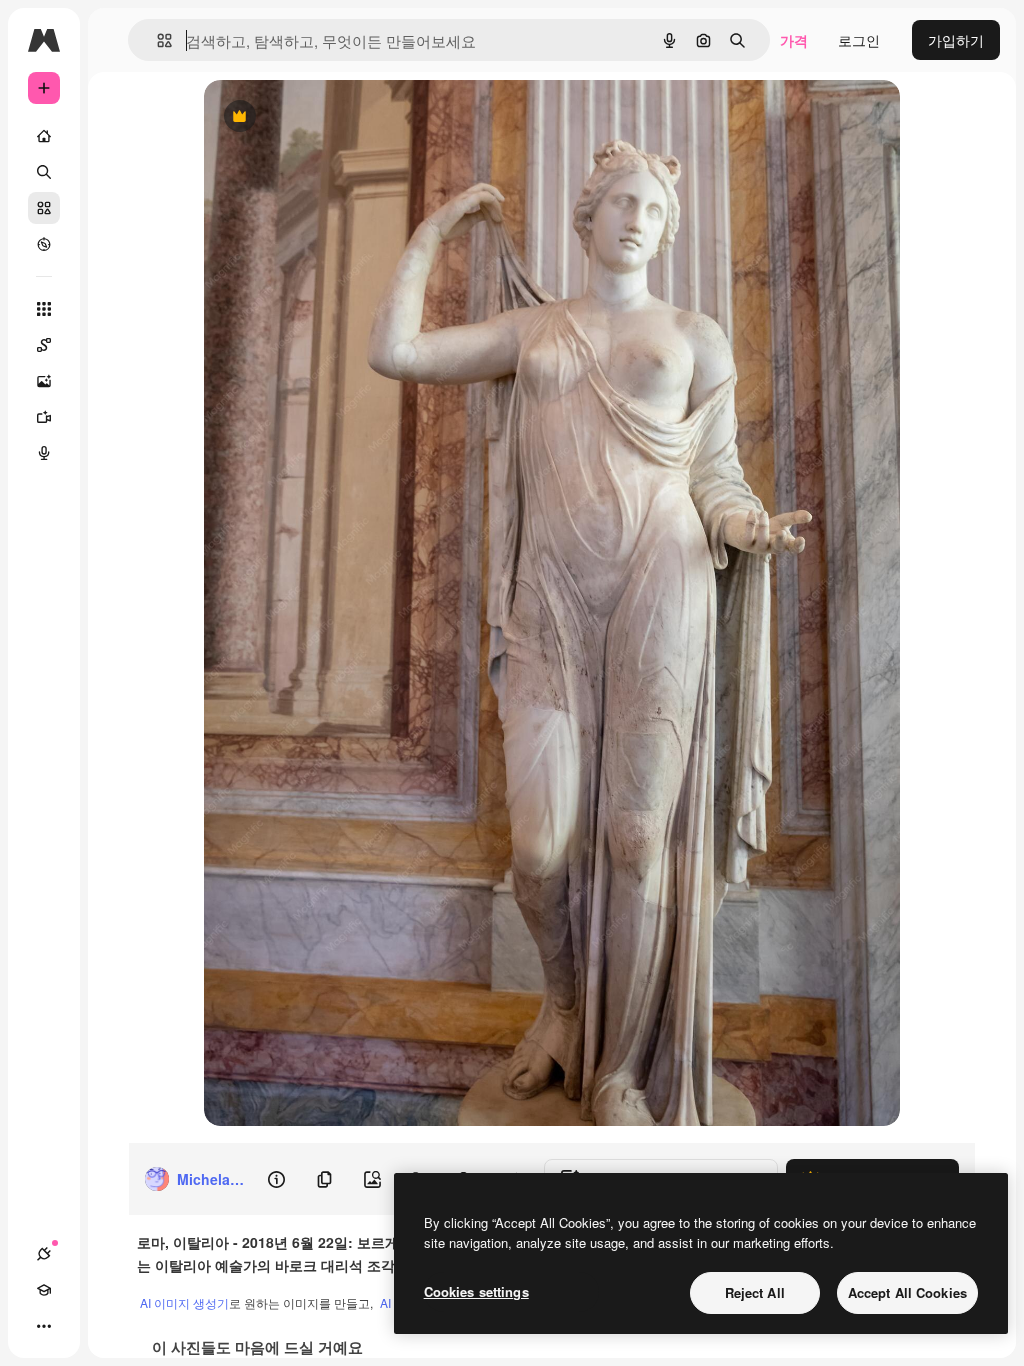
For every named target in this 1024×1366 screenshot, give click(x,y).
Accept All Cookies (907, 1292)
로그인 (859, 40)
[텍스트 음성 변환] (44, 453)
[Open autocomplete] (156, 40)
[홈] (44, 136)
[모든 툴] (44, 309)
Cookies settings (476, 1291)
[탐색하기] (44, 244)
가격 (794, 40)
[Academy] (44, 1290)
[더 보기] (44, 1326)
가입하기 (956, 40)
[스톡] (44, 208)
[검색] (44, 172)
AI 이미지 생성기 (184, 1302)
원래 (319, 117)
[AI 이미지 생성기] (44, 381)
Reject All (755, 1292)
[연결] (44, 1254)
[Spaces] (44, 345)
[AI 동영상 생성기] (44, 417)
